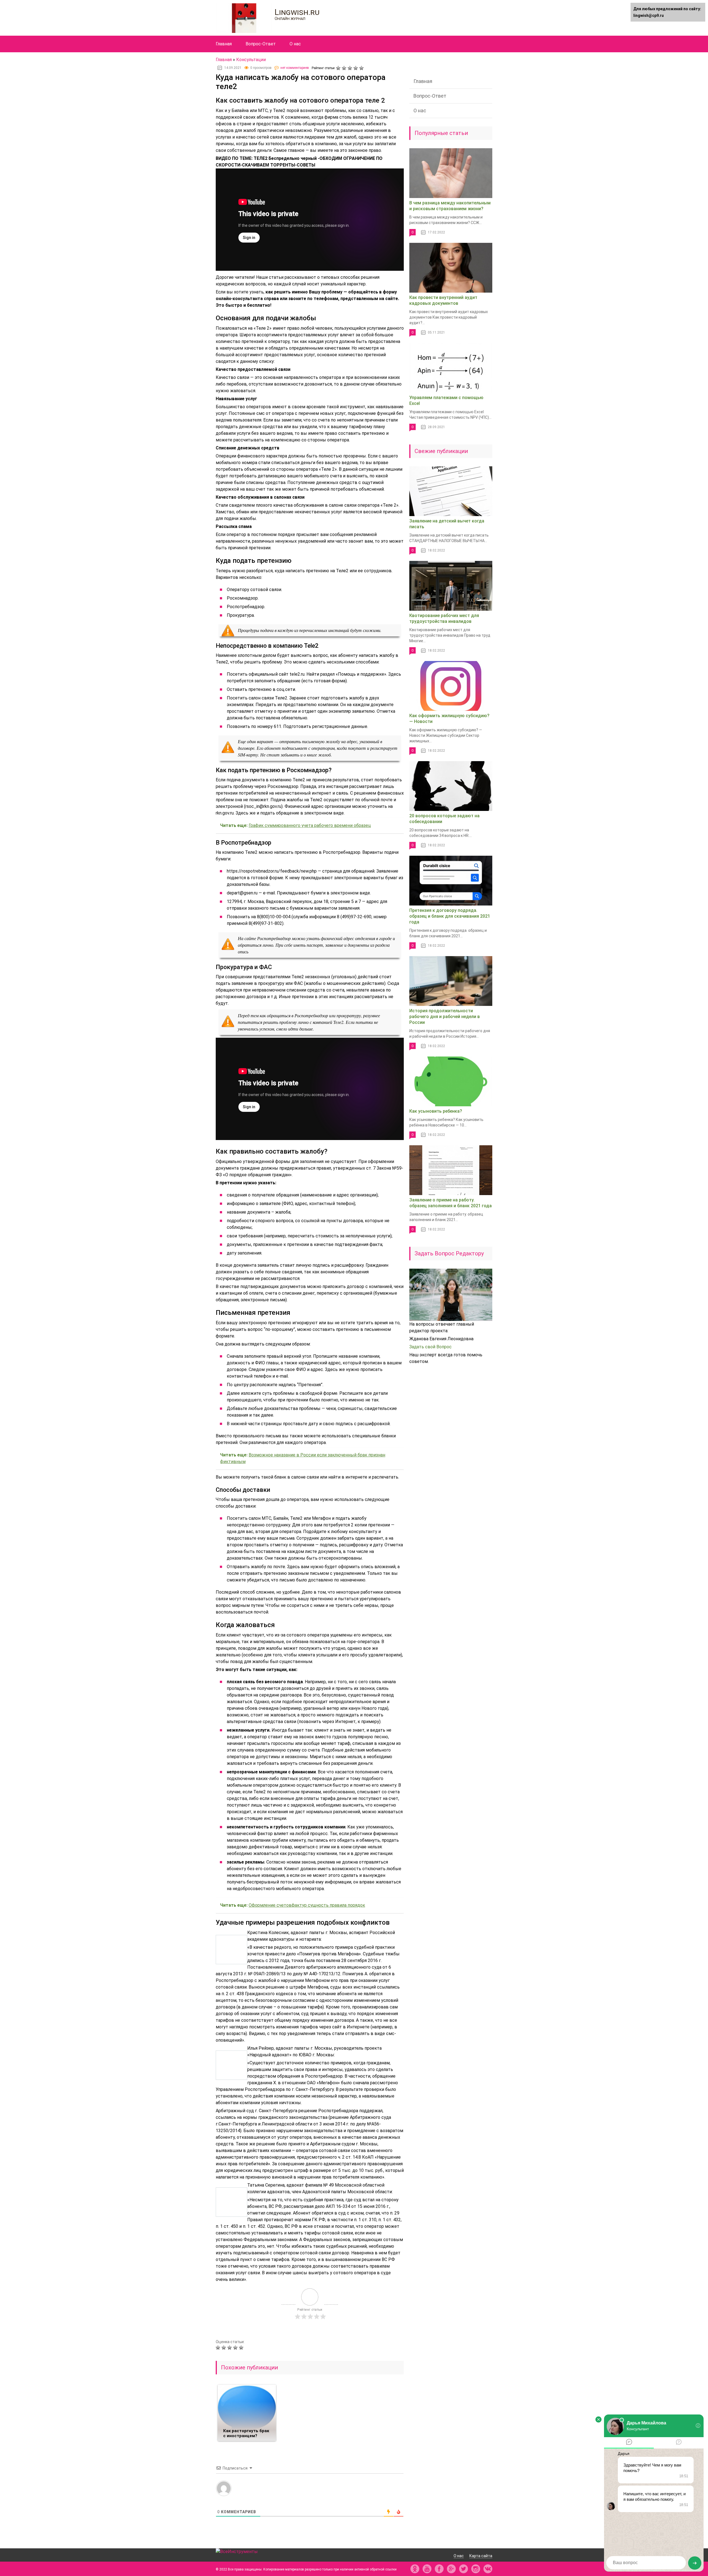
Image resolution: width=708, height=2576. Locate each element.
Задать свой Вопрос (430, 1347)
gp (451, 2569)
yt (427, 2569)
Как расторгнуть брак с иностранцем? (246, 2433)
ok (415, 2569)
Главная (224, 44)
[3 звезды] (351, 68)
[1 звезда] (339, 68)
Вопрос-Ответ (261, 44)
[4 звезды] (356, 68)
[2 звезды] (345, 68)
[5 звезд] (362, 68)
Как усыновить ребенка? (436, 1111)
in (476, 2569)
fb (439, 2569)
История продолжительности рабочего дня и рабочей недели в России (445, 1017)
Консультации (251, 60)
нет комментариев (295, 68)
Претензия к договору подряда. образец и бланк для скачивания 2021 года (450, 916)
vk (488, 2569)
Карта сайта (481, 2556)
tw (464, 2569)
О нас (295, 44)
